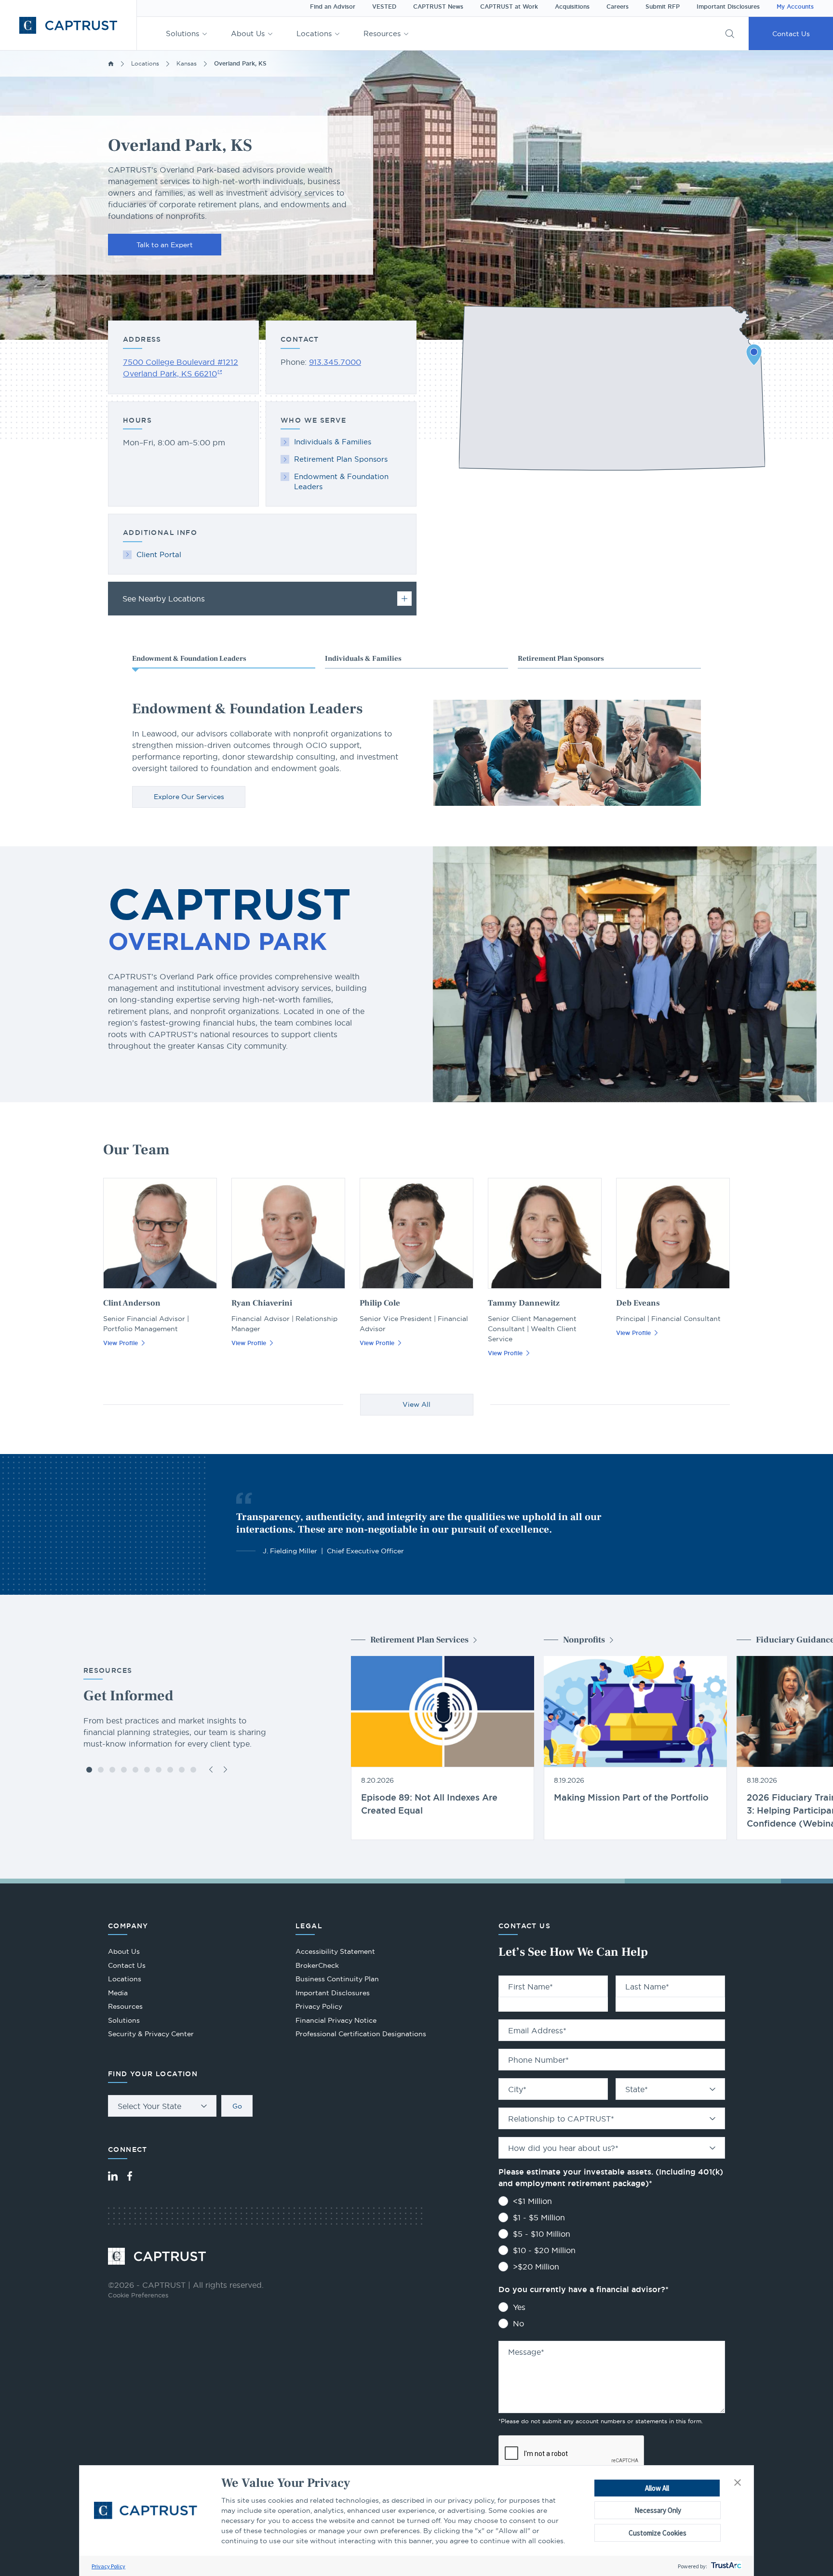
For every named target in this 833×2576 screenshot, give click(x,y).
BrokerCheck (317, 1967)
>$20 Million (536, 2267)
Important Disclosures (728, 7)
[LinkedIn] (113, 2176)
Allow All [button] (657, 2488)
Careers (618, 7)
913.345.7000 (335, 362)
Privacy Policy (108, 2566)
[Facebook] (130, 2176)
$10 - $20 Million (544, 2250)
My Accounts (795, 7)
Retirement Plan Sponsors (341, 459)
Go (237, 2106)
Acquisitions (572, 7)
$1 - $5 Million (539, 2217)
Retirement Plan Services (419, 1640)
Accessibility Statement (335, 1951)
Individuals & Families (333, 442)
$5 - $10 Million (542, 2234)
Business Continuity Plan (337, 1979)
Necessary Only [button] (658, 2510)
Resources (382, 33)
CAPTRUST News (438, 7)
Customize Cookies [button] (658, 2533)
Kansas (187, 63)
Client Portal (159, 554)
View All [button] (416, 1404)
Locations (314, 33)
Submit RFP (663, 7)
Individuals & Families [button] (363, 659)
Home (111, 64)
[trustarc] (725, 2566)
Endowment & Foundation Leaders (341, 481)
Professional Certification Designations (361, 2035)
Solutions (182, 33)
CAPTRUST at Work (509, 7)
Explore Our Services (189, 797)
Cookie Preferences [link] (138, 2295)
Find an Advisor (333, 7)
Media (118, 1993)
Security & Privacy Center (151, 2034)
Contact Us (791, 34)
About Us (248, 33)
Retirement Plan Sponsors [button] (561, 659)
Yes (519, 2307)
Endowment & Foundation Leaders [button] (189, 659)
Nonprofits (584, 1640)
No (518, 2323)
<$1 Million (532, 2201)
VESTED (384, 7)
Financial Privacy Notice (336, 2020)
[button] (738, 2483)
